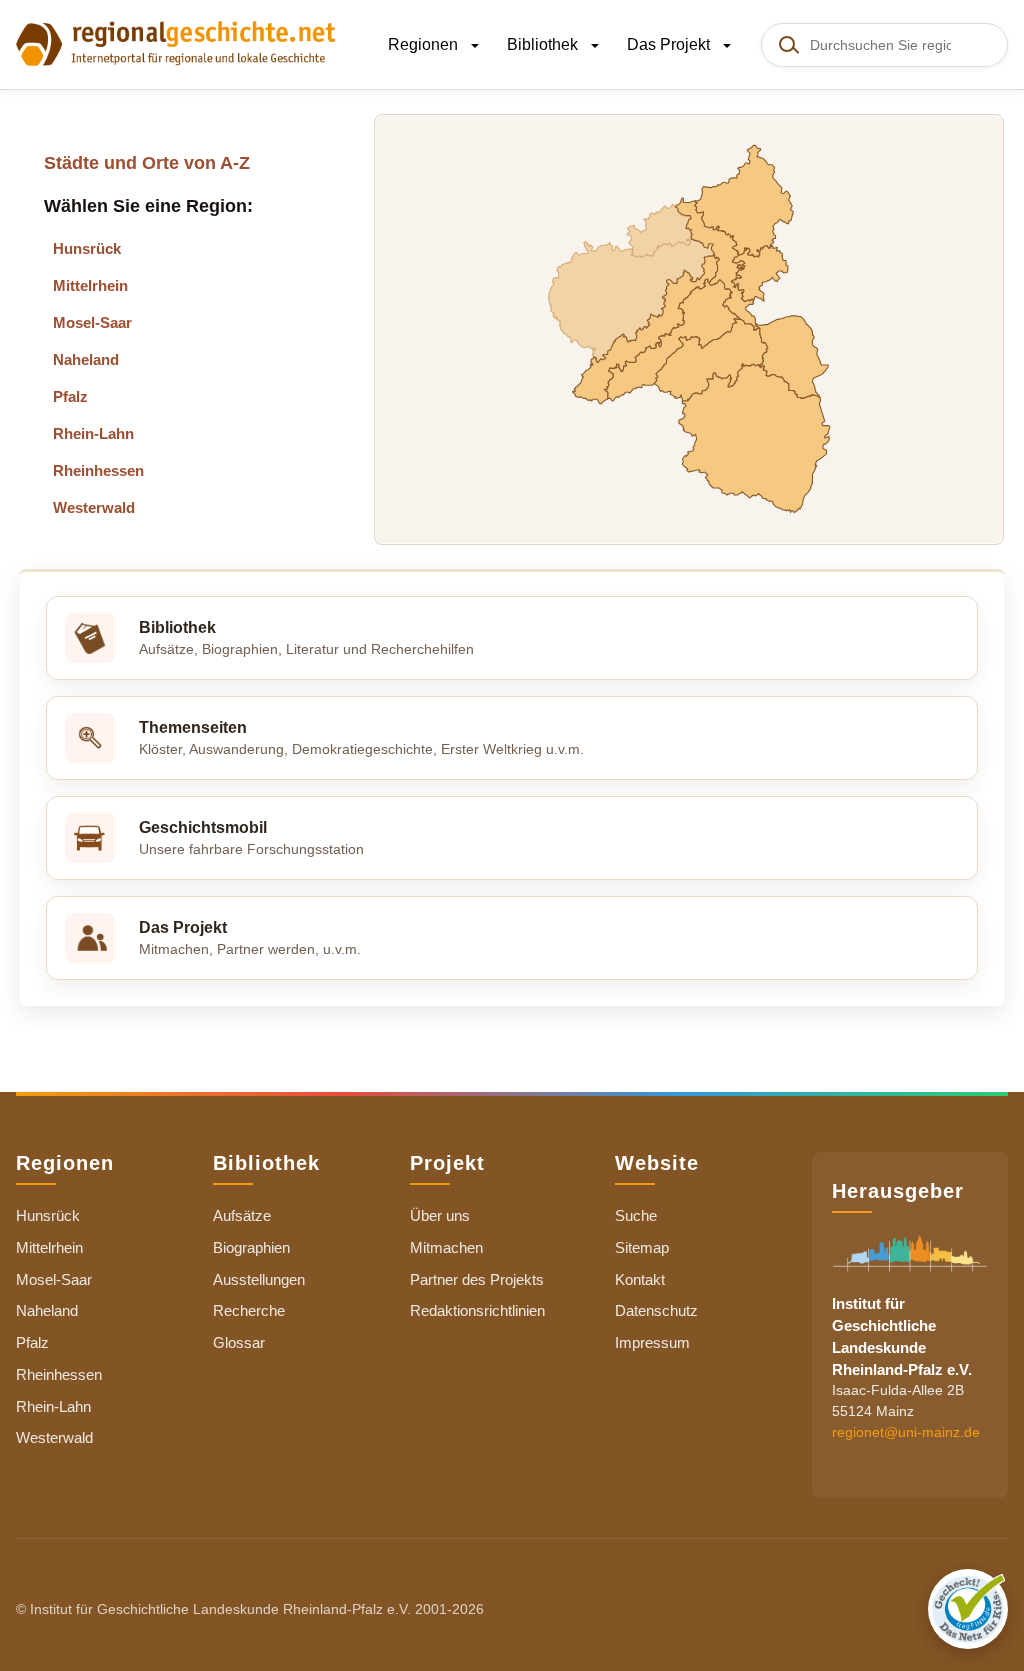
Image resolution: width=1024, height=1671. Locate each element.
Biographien (251, 1247)
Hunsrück (87, 248)
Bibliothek (544, 44)
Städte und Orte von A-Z (147, 163)
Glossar (239, 1342)
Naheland (86, 359)
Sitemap (642, 1247)
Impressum (652, 1342)
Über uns (440, 1215)
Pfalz (70, 396)
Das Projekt (670, 44)
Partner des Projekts (477, 1279)
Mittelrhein (90, 285)
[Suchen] (788, 45)
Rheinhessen (98, 470)
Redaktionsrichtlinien (477, 1310)
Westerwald (94, 507)
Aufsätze (242, 1215)
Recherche (249, 1310)
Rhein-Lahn (93, 433)
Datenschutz (656, 1310)
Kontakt (640, 1279)
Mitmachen (446, 1247)
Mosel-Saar (92, 322)
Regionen (425, 44)
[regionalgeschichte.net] (176, 42)
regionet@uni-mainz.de (906, 1432)
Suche (636, 1215)
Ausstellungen (259, 1279)
